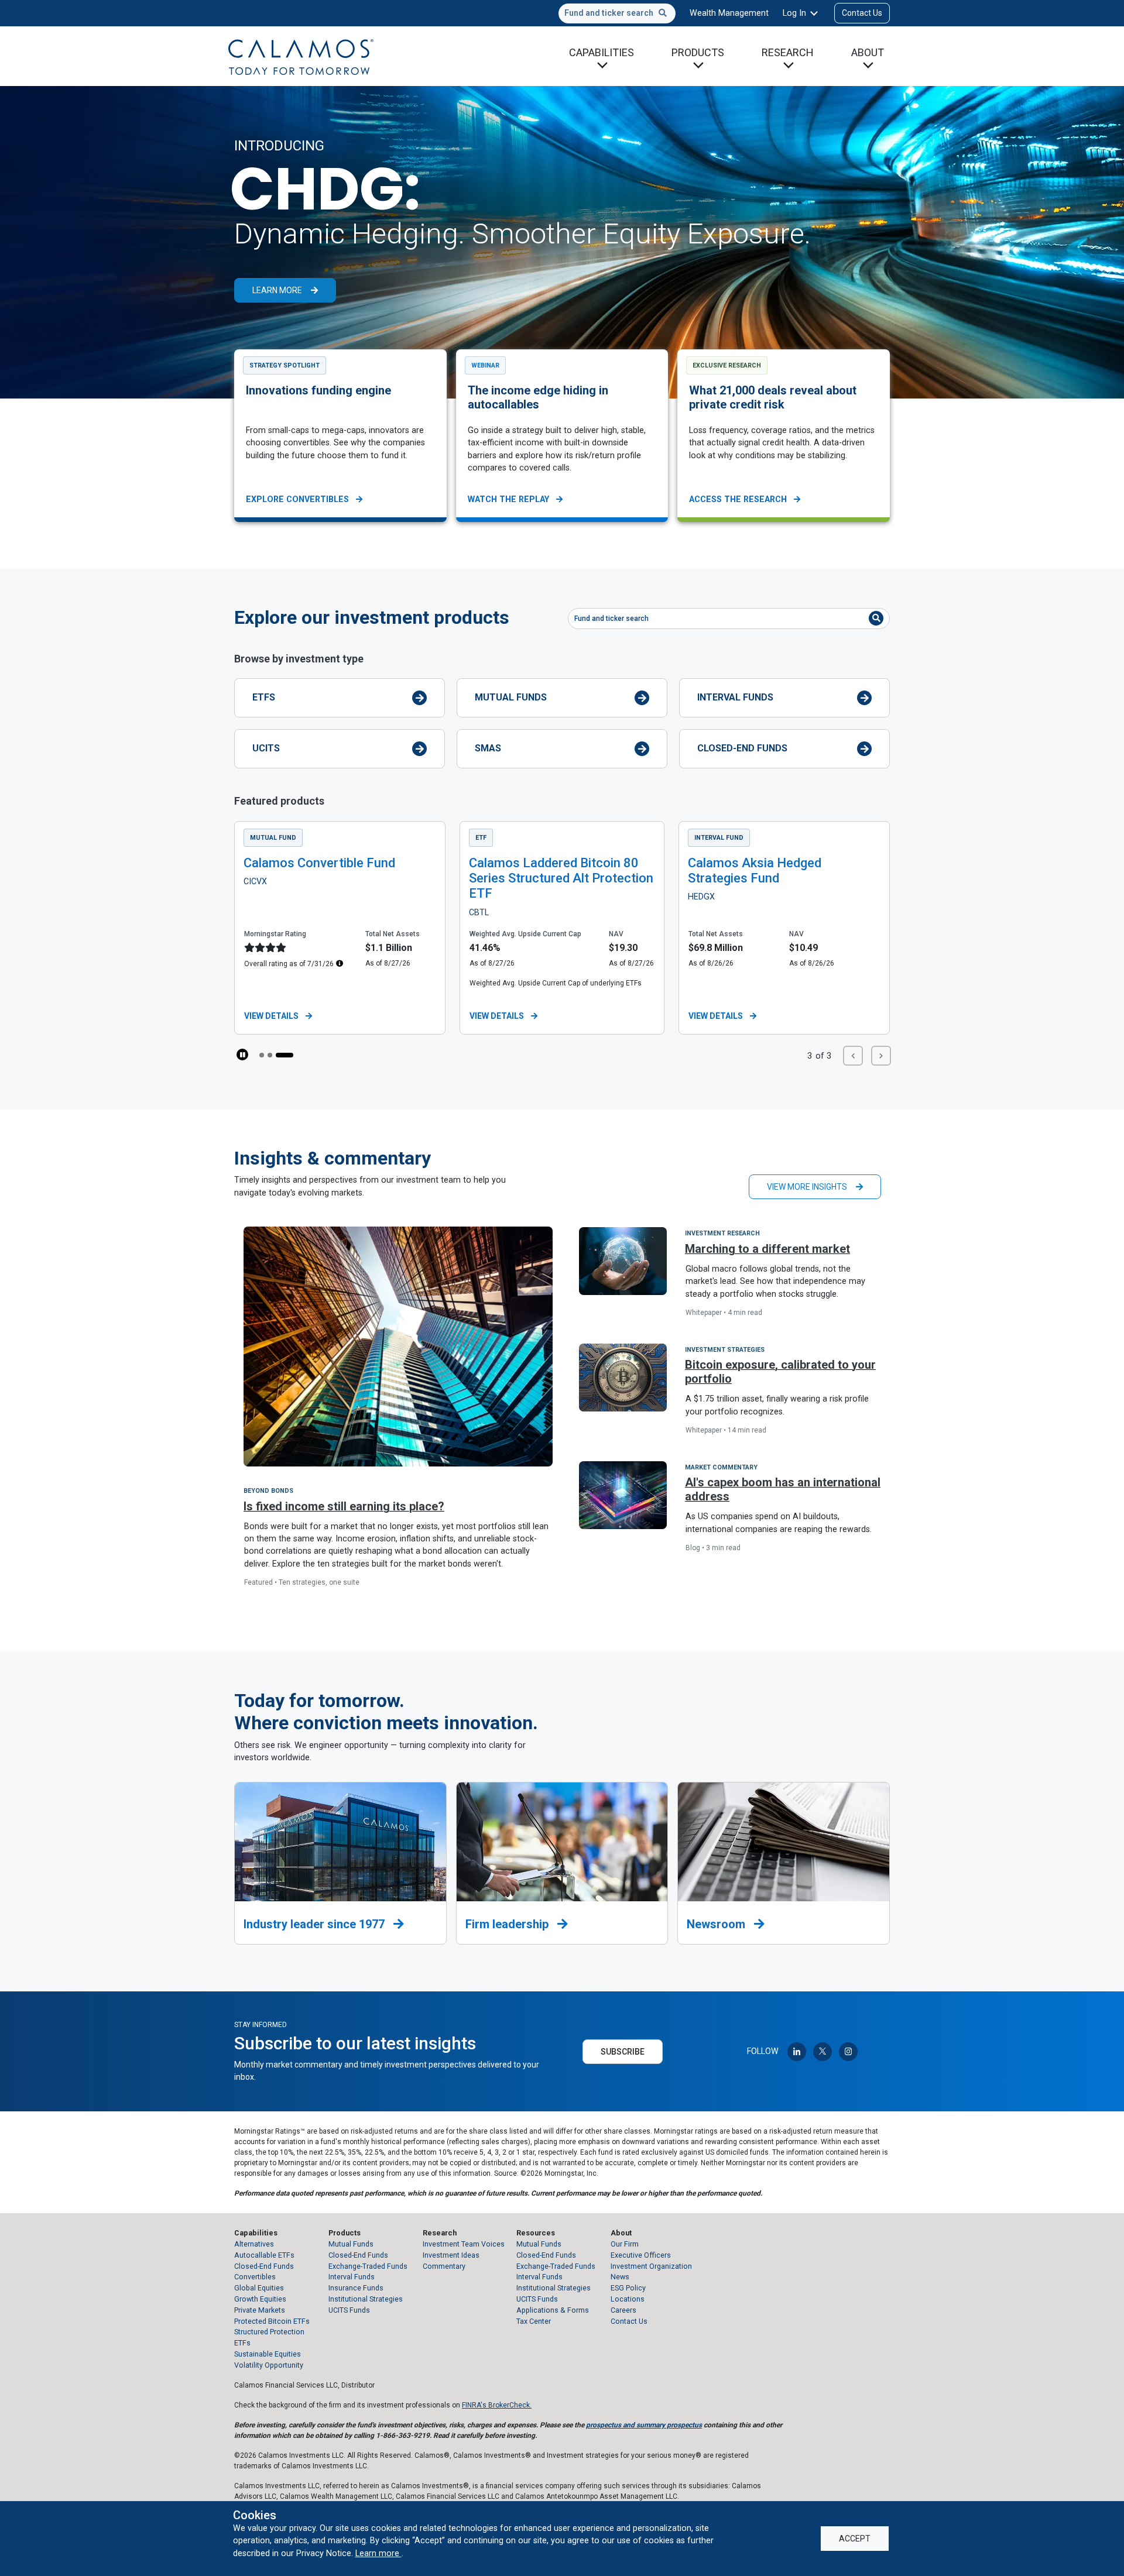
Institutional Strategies (366, 2299)
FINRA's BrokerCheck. (497, 2405)
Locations (628, 2299)
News (620, 2277)
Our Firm (625, 2244)
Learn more (378, 2553)
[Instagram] (848, 2052)
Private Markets (260, 2310)
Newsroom (717, 1924)
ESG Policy (628, 2288)
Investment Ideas (451, 2255)
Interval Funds (735, 697)
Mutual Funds (511, 697)
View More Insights (807, 1187)
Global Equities (259, 2288)
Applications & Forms (553, 2310)
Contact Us (862, 13)
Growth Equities (260, 2299)
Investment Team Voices (464, 2244)
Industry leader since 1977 (316, 1924)
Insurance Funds (356, 2288)
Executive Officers (641, 2255)
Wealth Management (729, 13)
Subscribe (623, 2052)
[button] (268, 1055)
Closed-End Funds (742, 748)
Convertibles (255, 2277)
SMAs (488, 748)
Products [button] (698, 52)
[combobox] (617, 13)
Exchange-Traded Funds (368, 2266)
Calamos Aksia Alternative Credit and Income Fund (783, 870)
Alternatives (254, 2244)
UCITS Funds (349, 2310)
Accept (855, 2539)
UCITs (266, 748)
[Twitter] (823, 2052)
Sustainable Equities (268, 2354)
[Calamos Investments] (301, 56)
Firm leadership (508, 1924)
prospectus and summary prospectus (644, 2425)
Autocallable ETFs (264, 2255)
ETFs (264, 697)
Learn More (277, 290)
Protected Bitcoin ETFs (272, 2321)
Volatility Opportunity (269, 2365)
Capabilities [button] (602, 52)
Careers (623, 2310)
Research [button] (788, 52)
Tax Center (534, 2321)
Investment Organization (651, 2266)
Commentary (444, 2266)
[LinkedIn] (797, 2052)
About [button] (868, 52)
